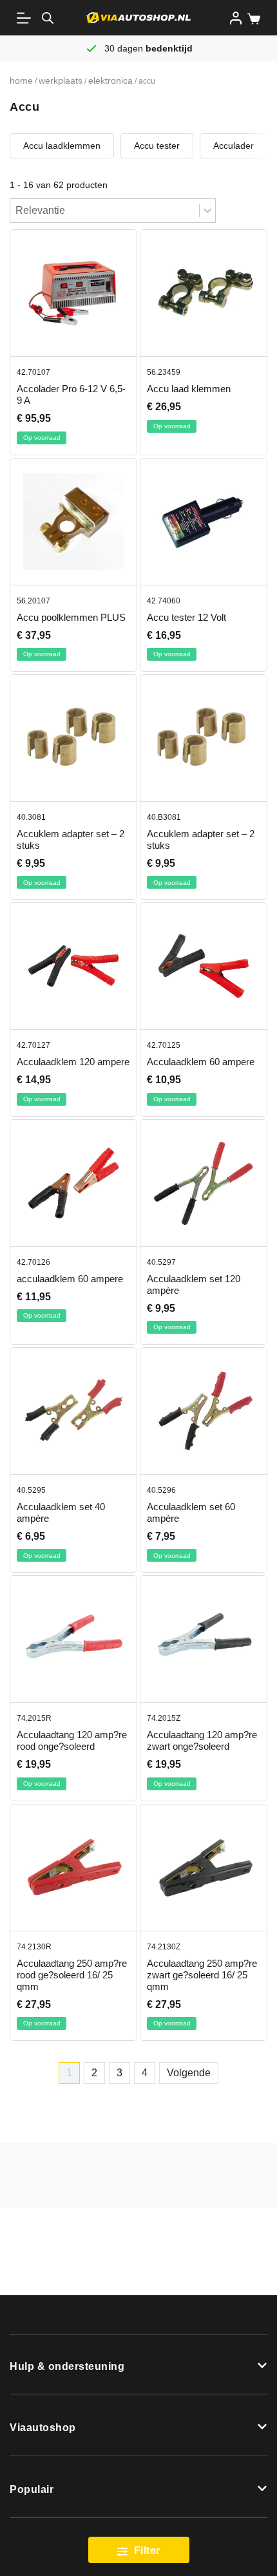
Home (21, 80)
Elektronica (110, 80)
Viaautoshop (43, 2428)
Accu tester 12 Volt (186, 617)
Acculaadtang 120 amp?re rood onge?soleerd (72, 1740)
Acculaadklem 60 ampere (201, 1062)
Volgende (189, 2073)
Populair (32, 2489)
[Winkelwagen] (251, 19)
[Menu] (26, 18)
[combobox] (105, 211)
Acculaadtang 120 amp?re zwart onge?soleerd (202, 1740)
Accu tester (157, 146)
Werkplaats (61, 80)
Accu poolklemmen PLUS (71, 617)
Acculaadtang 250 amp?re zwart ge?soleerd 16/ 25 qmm (202, 1975)
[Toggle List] (207, 211)
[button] (138, 2365)
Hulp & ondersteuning (67, 2366)
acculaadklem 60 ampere (70, 1279)
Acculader (234, 146)
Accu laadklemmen (62, 146)
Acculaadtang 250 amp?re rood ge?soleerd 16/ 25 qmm (72, 1975)
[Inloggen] (236, 18)
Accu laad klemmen (189, 389)
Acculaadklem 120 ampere (73, 1062)
